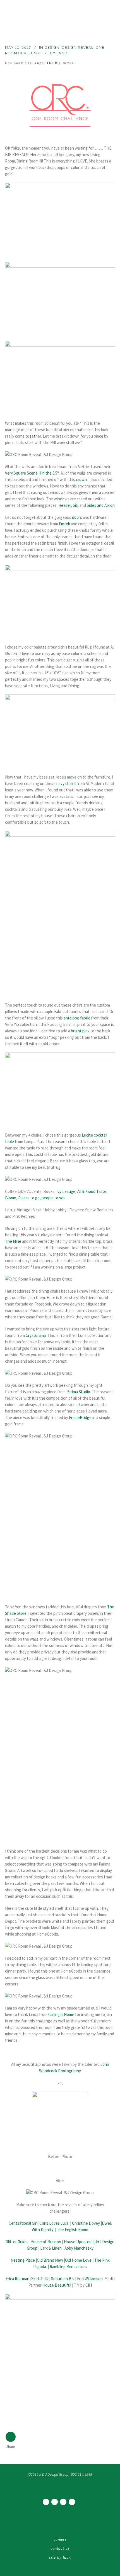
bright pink (80, 1031)
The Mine (13, 1241)
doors (77, 517)
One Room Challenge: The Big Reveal (40, 63)
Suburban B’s (63, 2279)
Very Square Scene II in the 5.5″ (32, 473)
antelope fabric (77, 1018)
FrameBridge (80, 1417)
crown (81, 479)
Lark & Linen (51, 2248)
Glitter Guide (17, 2242)
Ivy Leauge (66, 1191)
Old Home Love (78, 2260)
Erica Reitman (17, 2279)
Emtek (65, 524)
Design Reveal (78, 47)
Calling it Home (61, 2014)
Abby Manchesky (79, 2248)
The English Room (73, 2230)
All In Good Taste (92, 1191)
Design (52, 47)
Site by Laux (60, 2557)
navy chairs (66, 783)
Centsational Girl (23, 2223)
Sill (75, 505)
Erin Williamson (90, 2279)
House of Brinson (46, 2242)
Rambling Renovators (68, 2267)
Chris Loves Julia (54, 2223)
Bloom (11, 1198)
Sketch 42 (40, 2279)
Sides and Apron (101, 505)
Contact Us (60, 2548)
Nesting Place (23, 2260)
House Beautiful (57, 2285)
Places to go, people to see (42, 1198)
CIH (89, 2285)
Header (65, 505)
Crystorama (36, 1335)
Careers (60, 2539)
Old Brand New (50, 2260)
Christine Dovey (86, 2223)
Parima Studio (78, 1392)
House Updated (78, 2242)
